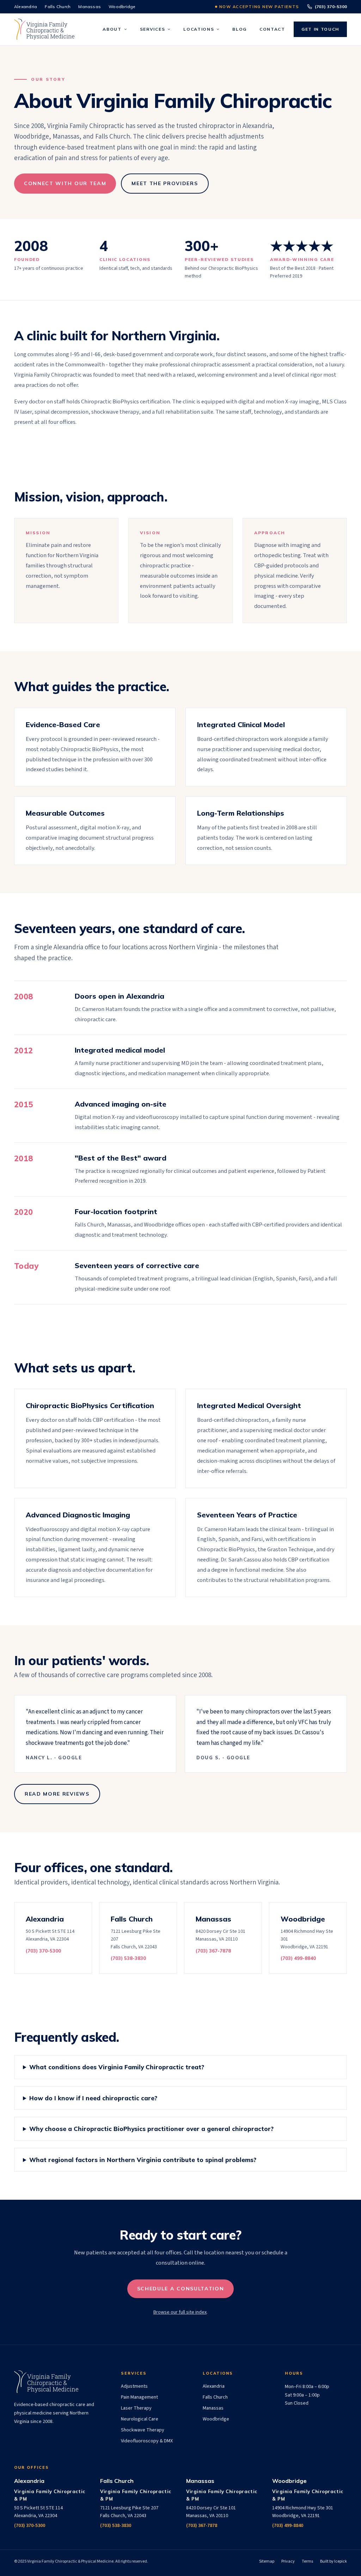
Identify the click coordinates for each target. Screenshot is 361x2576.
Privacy (288, 2561)
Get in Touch (320, 29)
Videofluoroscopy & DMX (147, 2441)
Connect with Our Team (65, 183)
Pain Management (139, 2397)
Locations (199, 29)
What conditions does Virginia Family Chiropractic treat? (117, 2067)
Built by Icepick (334, 2561)
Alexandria (26, 7)
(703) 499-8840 (288, 2526)
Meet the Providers (165, 183)
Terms (307, 2561)
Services (152, 29)
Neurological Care (140, 2419)
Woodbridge (122, 7)
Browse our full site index (180, 2312)
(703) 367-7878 (202, 2526)
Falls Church (58, 7)
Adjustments (134, 2386)
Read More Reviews (57, 1794)
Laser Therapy (136, 2408)
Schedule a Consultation (181, 2289)
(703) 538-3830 (116, 2526)
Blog (240, 29)
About (112, 29)
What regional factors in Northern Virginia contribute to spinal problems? (143, 2160)
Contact (272, 29)
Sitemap (267, 2561)
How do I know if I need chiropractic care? (93, 2098)
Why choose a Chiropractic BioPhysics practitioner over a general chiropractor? (151, 2129)
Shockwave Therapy (143, 2430)
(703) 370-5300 (331, 7)
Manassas (90, 7)
